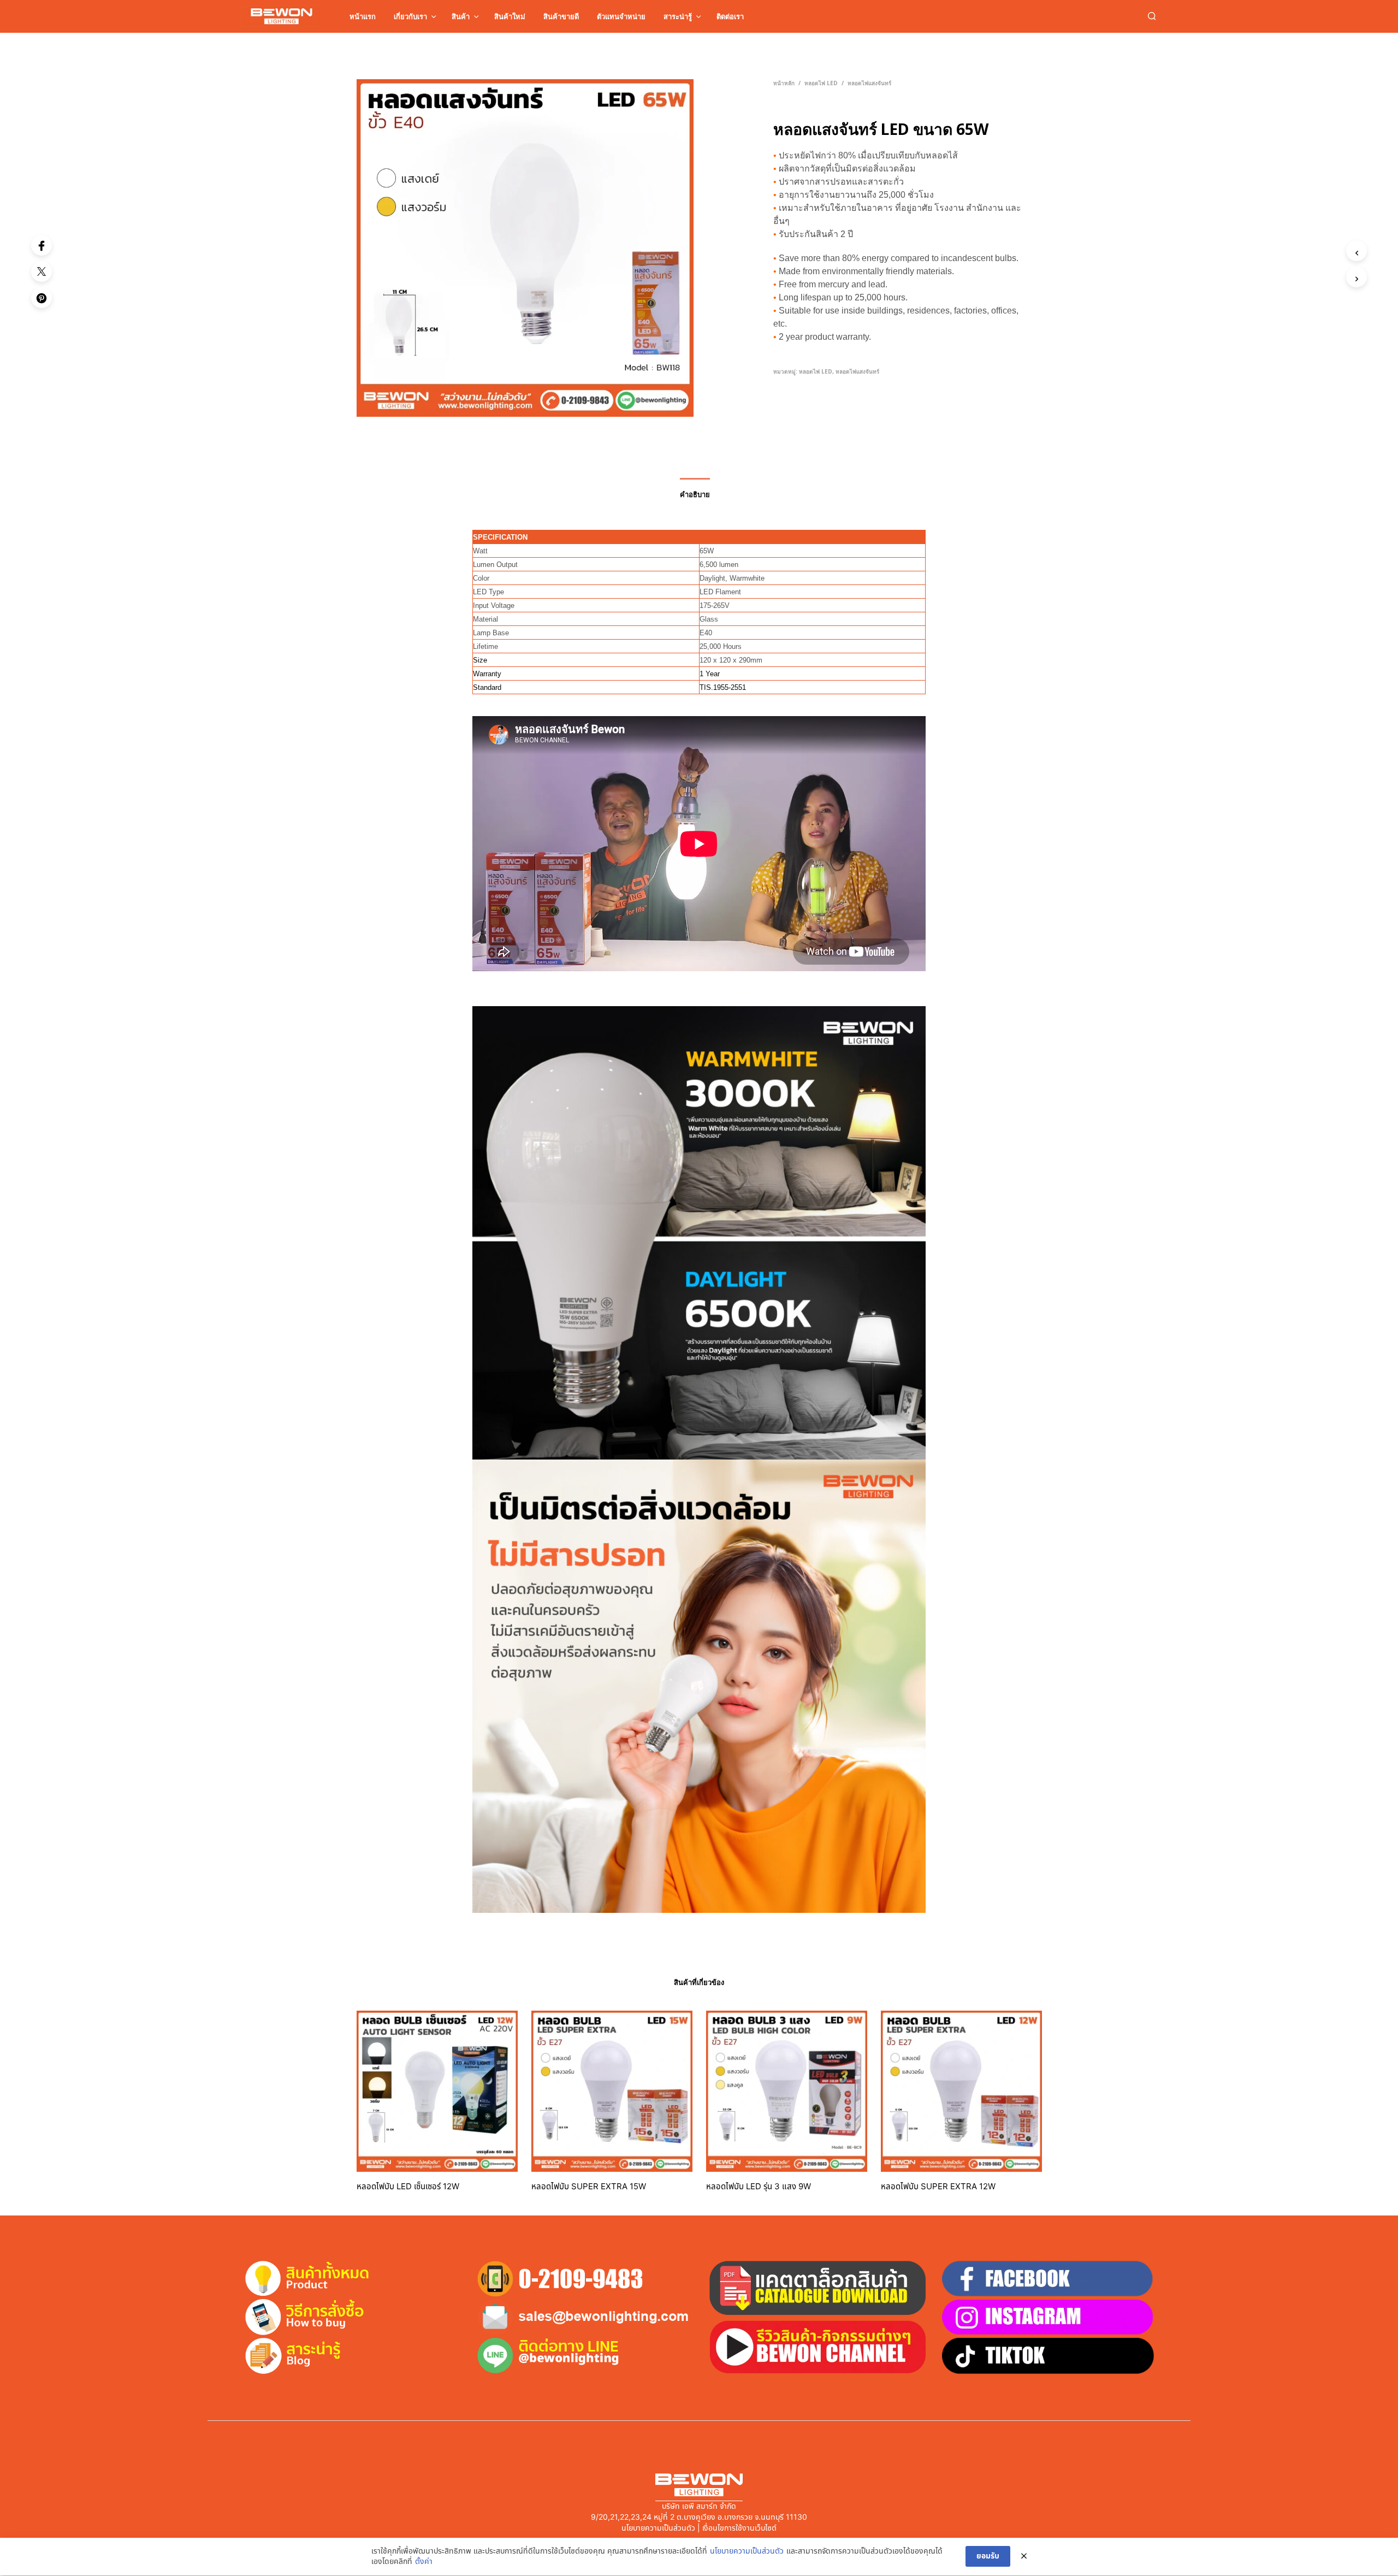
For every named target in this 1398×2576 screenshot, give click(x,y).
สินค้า (461, 16)
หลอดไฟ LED (821, 83)
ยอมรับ (988, 2556)
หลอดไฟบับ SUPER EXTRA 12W (938, 2187)
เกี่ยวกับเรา (410, 16)
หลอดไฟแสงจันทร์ (869, 83)
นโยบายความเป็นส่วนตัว (747, 2551)
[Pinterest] (42, 298)
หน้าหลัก (784, 83)
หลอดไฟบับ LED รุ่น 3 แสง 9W (759, 2187)
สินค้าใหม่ (510, 16)
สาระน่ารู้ (678, 16)
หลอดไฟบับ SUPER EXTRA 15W (589, 2187)
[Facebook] (42, 245)
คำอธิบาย (695, 494)
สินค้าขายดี (561, 16)
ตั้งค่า (424, 2562)
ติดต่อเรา (730, 16)
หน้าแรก (363, 16)
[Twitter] (42, 271)
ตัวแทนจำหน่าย (621, 16)
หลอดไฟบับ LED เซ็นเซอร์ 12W (408, 2187)
